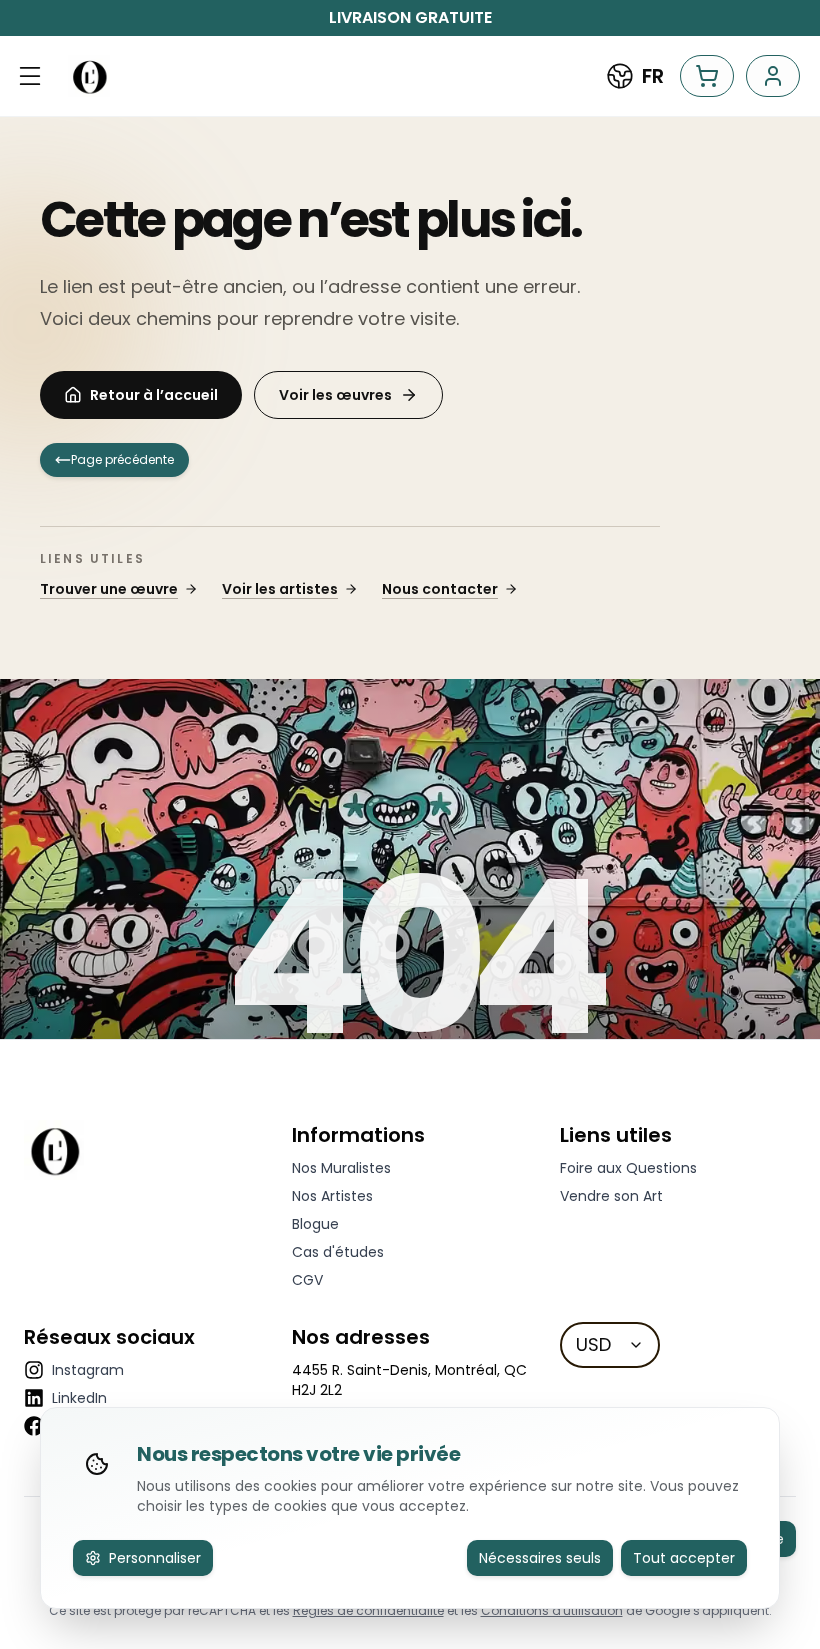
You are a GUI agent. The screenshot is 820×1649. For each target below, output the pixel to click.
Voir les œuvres (335, 395)
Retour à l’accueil (154, 395)
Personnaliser (155, 1558)
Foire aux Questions (628, 1168)
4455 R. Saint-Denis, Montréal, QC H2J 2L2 (409, 1380)
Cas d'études (338, 1252)
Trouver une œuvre (109, 589)
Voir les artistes (280, 589)
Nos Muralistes (341, 1168)
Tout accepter (684, 1558)
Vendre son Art (611, 1196)
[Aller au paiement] (707, 76)
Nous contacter (440, 589)
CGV (307, 1280)
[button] (30, 76)
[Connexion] (773, 76)
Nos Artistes (332, 1196)
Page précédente (122, 459)
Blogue (315, 1224)
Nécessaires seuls (540, 1558)
